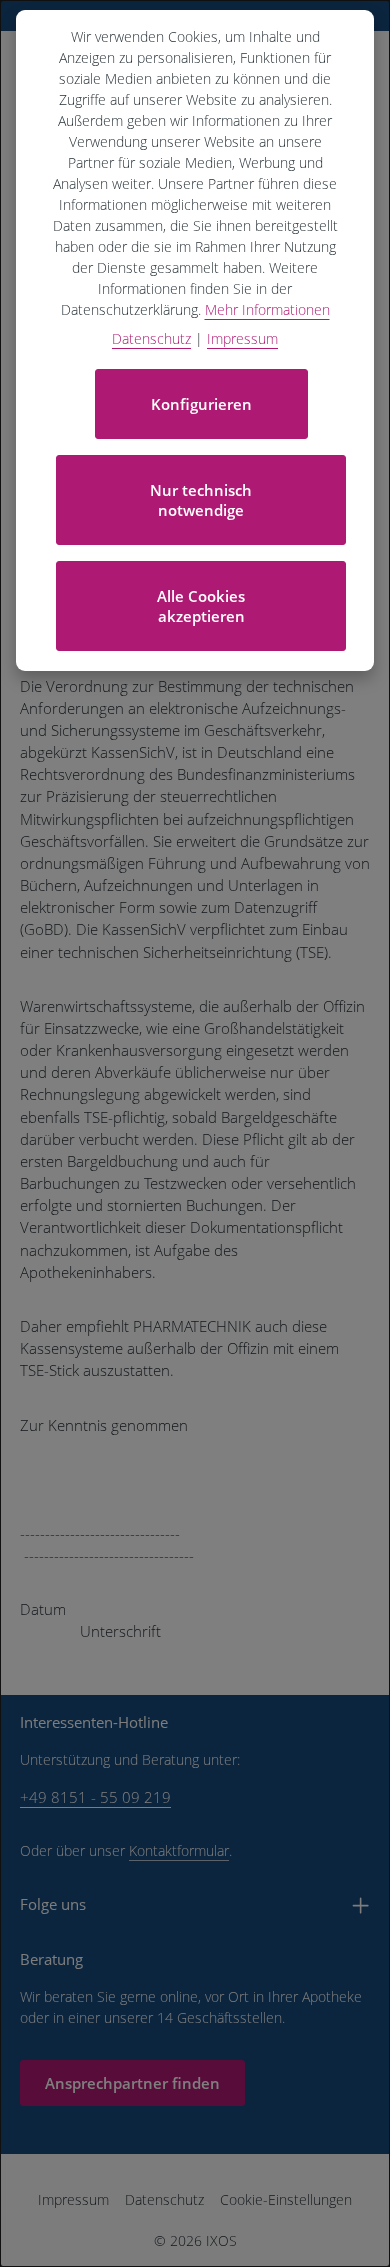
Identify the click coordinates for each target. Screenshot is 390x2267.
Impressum (73, 2199)
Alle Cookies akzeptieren (201, 606)
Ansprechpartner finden (132, 2083)
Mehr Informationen (267, 309)
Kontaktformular (179, 1850)
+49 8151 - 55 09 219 (95, 1797)
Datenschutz (164, 2199)
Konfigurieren (201, 404)
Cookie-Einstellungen (286, 2199)
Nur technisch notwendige (201, 500)
